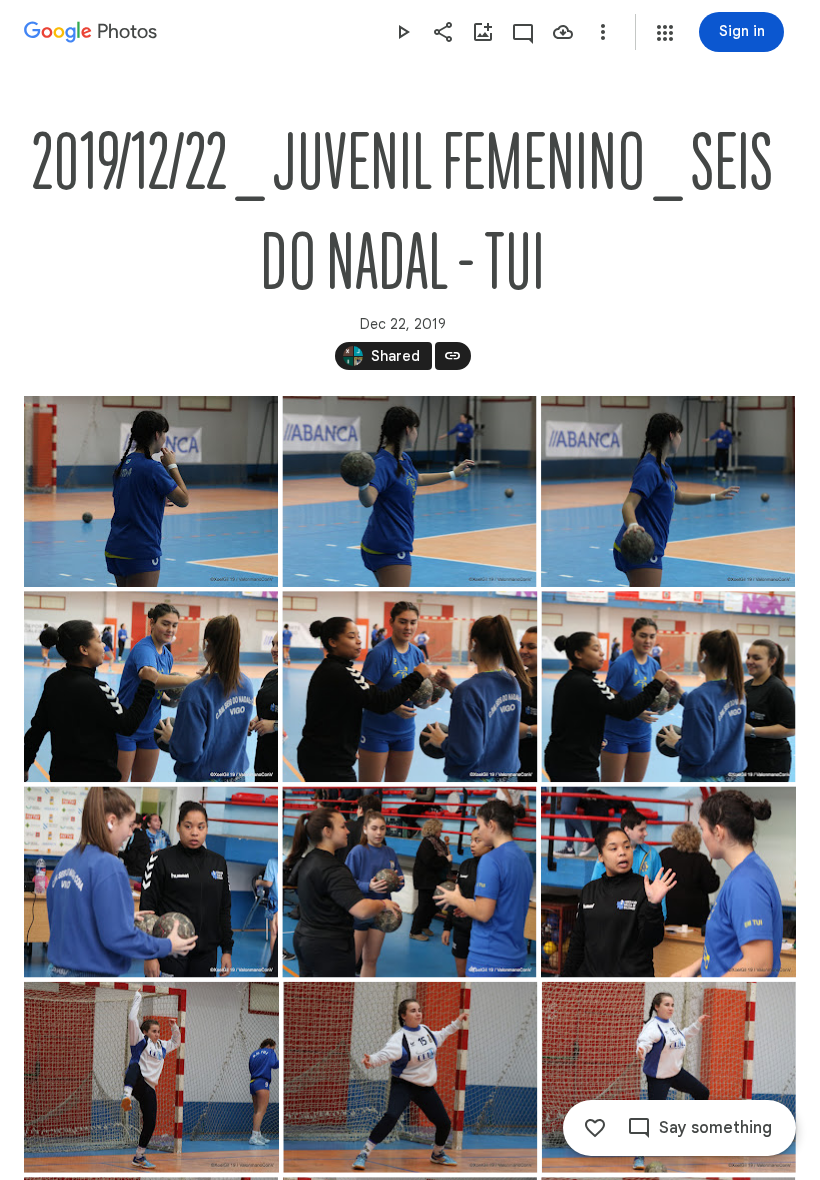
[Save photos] (563, 32)
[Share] (443, 32)
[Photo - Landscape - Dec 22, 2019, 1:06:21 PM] (409, 881)
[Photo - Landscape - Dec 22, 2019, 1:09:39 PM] (151, 1077)
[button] (665, 33)
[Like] (595, 1128)
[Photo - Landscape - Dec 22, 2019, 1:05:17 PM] (151, 491)
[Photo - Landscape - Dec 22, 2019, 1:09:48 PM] (410, 1077)
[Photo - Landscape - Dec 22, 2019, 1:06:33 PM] (668, 881)
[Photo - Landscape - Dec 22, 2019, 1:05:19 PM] (409, 491)
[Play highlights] (403, 32)
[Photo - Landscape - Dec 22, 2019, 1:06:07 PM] (151, 686)
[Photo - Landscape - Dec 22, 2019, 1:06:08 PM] (409, 686)
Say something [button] (715, 1128)
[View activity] (523, 32)
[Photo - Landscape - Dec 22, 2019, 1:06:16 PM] (151, 881)
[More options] (603, 32)
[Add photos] (483, 32)
